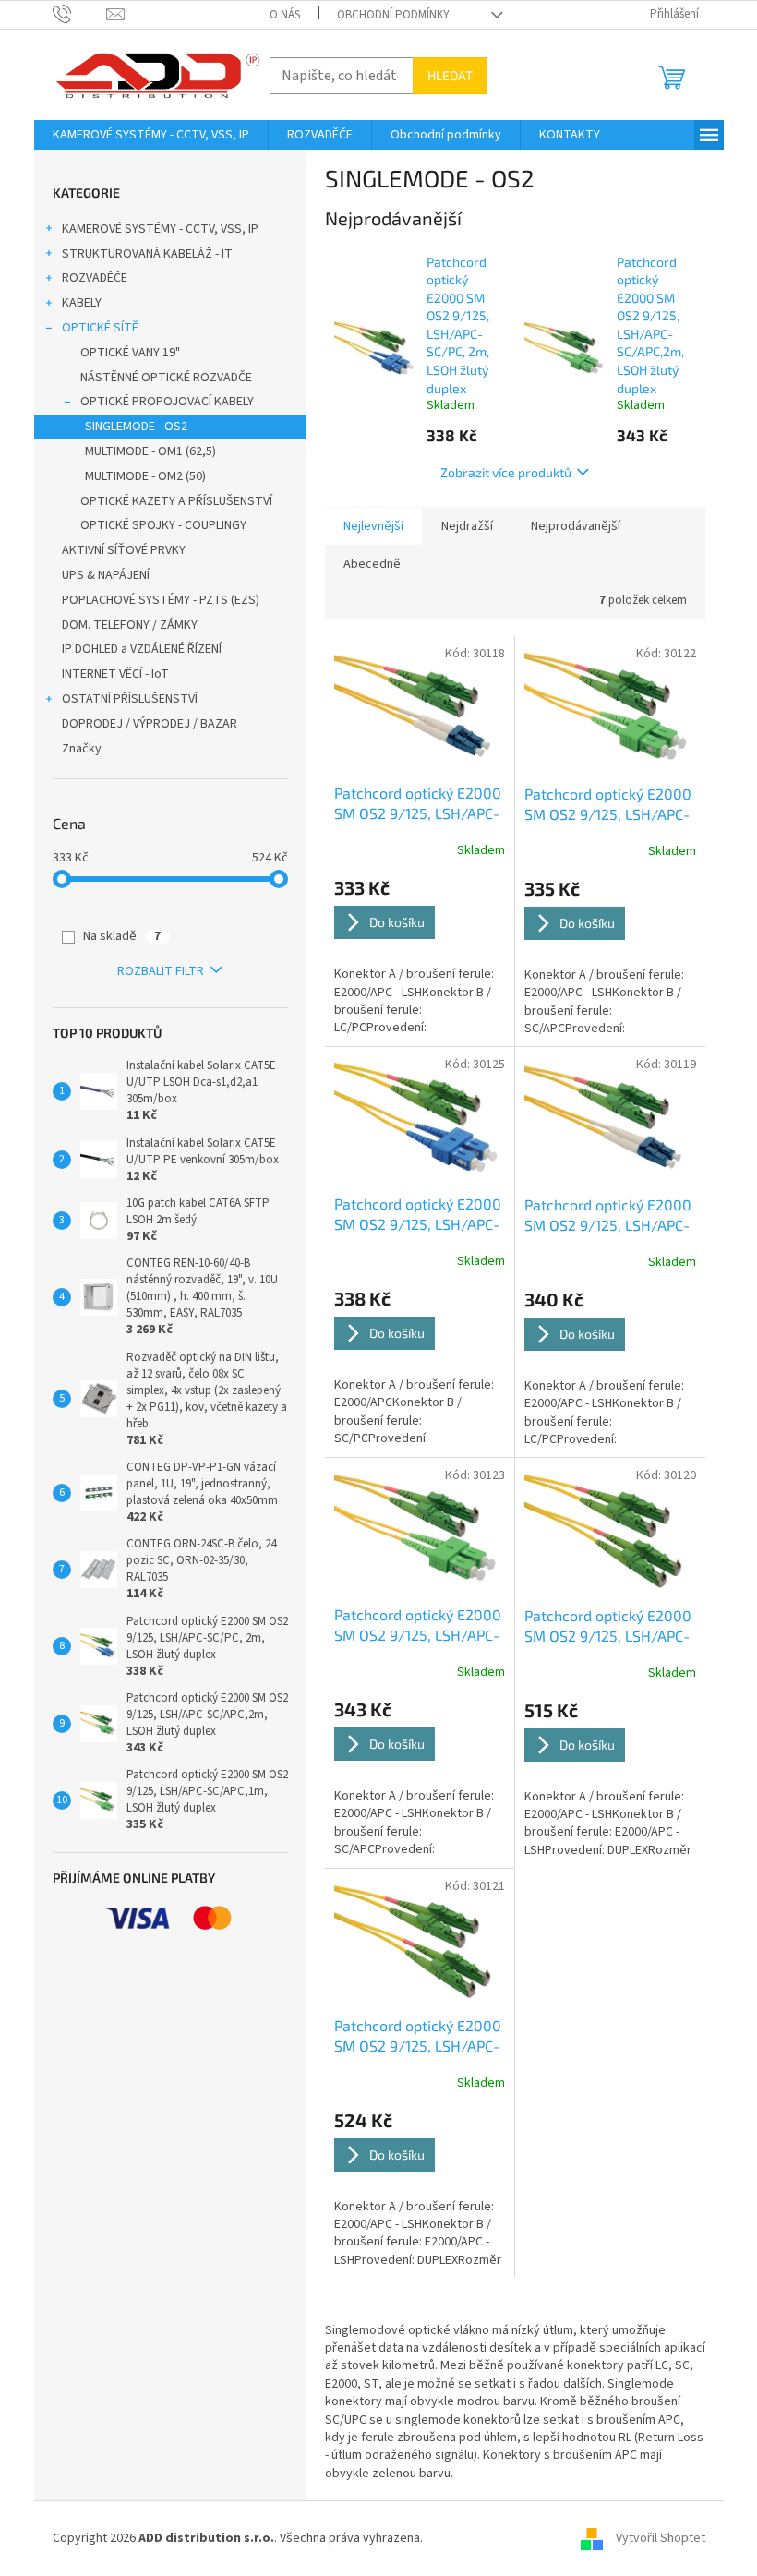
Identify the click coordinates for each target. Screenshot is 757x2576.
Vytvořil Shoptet (661, 2538)
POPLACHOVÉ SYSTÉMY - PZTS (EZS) (161, 600)
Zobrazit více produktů (506, 472)
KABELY (82, 303)
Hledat (450, 75)
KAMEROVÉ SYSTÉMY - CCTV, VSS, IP (160, 229)
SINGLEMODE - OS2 (136, 427)
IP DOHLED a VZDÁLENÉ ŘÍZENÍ (142, 649)
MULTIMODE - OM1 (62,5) (150, 451)
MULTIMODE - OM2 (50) (145, 476)
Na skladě (122, 936)
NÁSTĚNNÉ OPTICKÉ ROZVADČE (166, 378)
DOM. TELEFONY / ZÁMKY (130, 625)
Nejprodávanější (576, 526)
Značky (82, 749)
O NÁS (285, 15)
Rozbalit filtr (161, 971)
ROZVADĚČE (95, 278)
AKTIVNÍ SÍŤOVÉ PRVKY (124, 550)
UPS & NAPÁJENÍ (106, 575)
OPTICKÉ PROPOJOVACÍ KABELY (167, 402)
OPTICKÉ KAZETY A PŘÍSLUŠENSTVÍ (176, 501)
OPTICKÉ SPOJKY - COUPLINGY (163, 525)
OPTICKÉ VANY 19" (130, 353)
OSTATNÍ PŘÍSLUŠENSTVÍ (130, 699)
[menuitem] (151, 135)
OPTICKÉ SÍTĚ (100, 328)
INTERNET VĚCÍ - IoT (115, 674)
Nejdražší (467, 526)
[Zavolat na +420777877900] (80, 14)
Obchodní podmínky (393, 15)
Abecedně (372, 564)
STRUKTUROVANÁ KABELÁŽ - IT (147, 254)
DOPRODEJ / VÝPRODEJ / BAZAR (150, 724)
